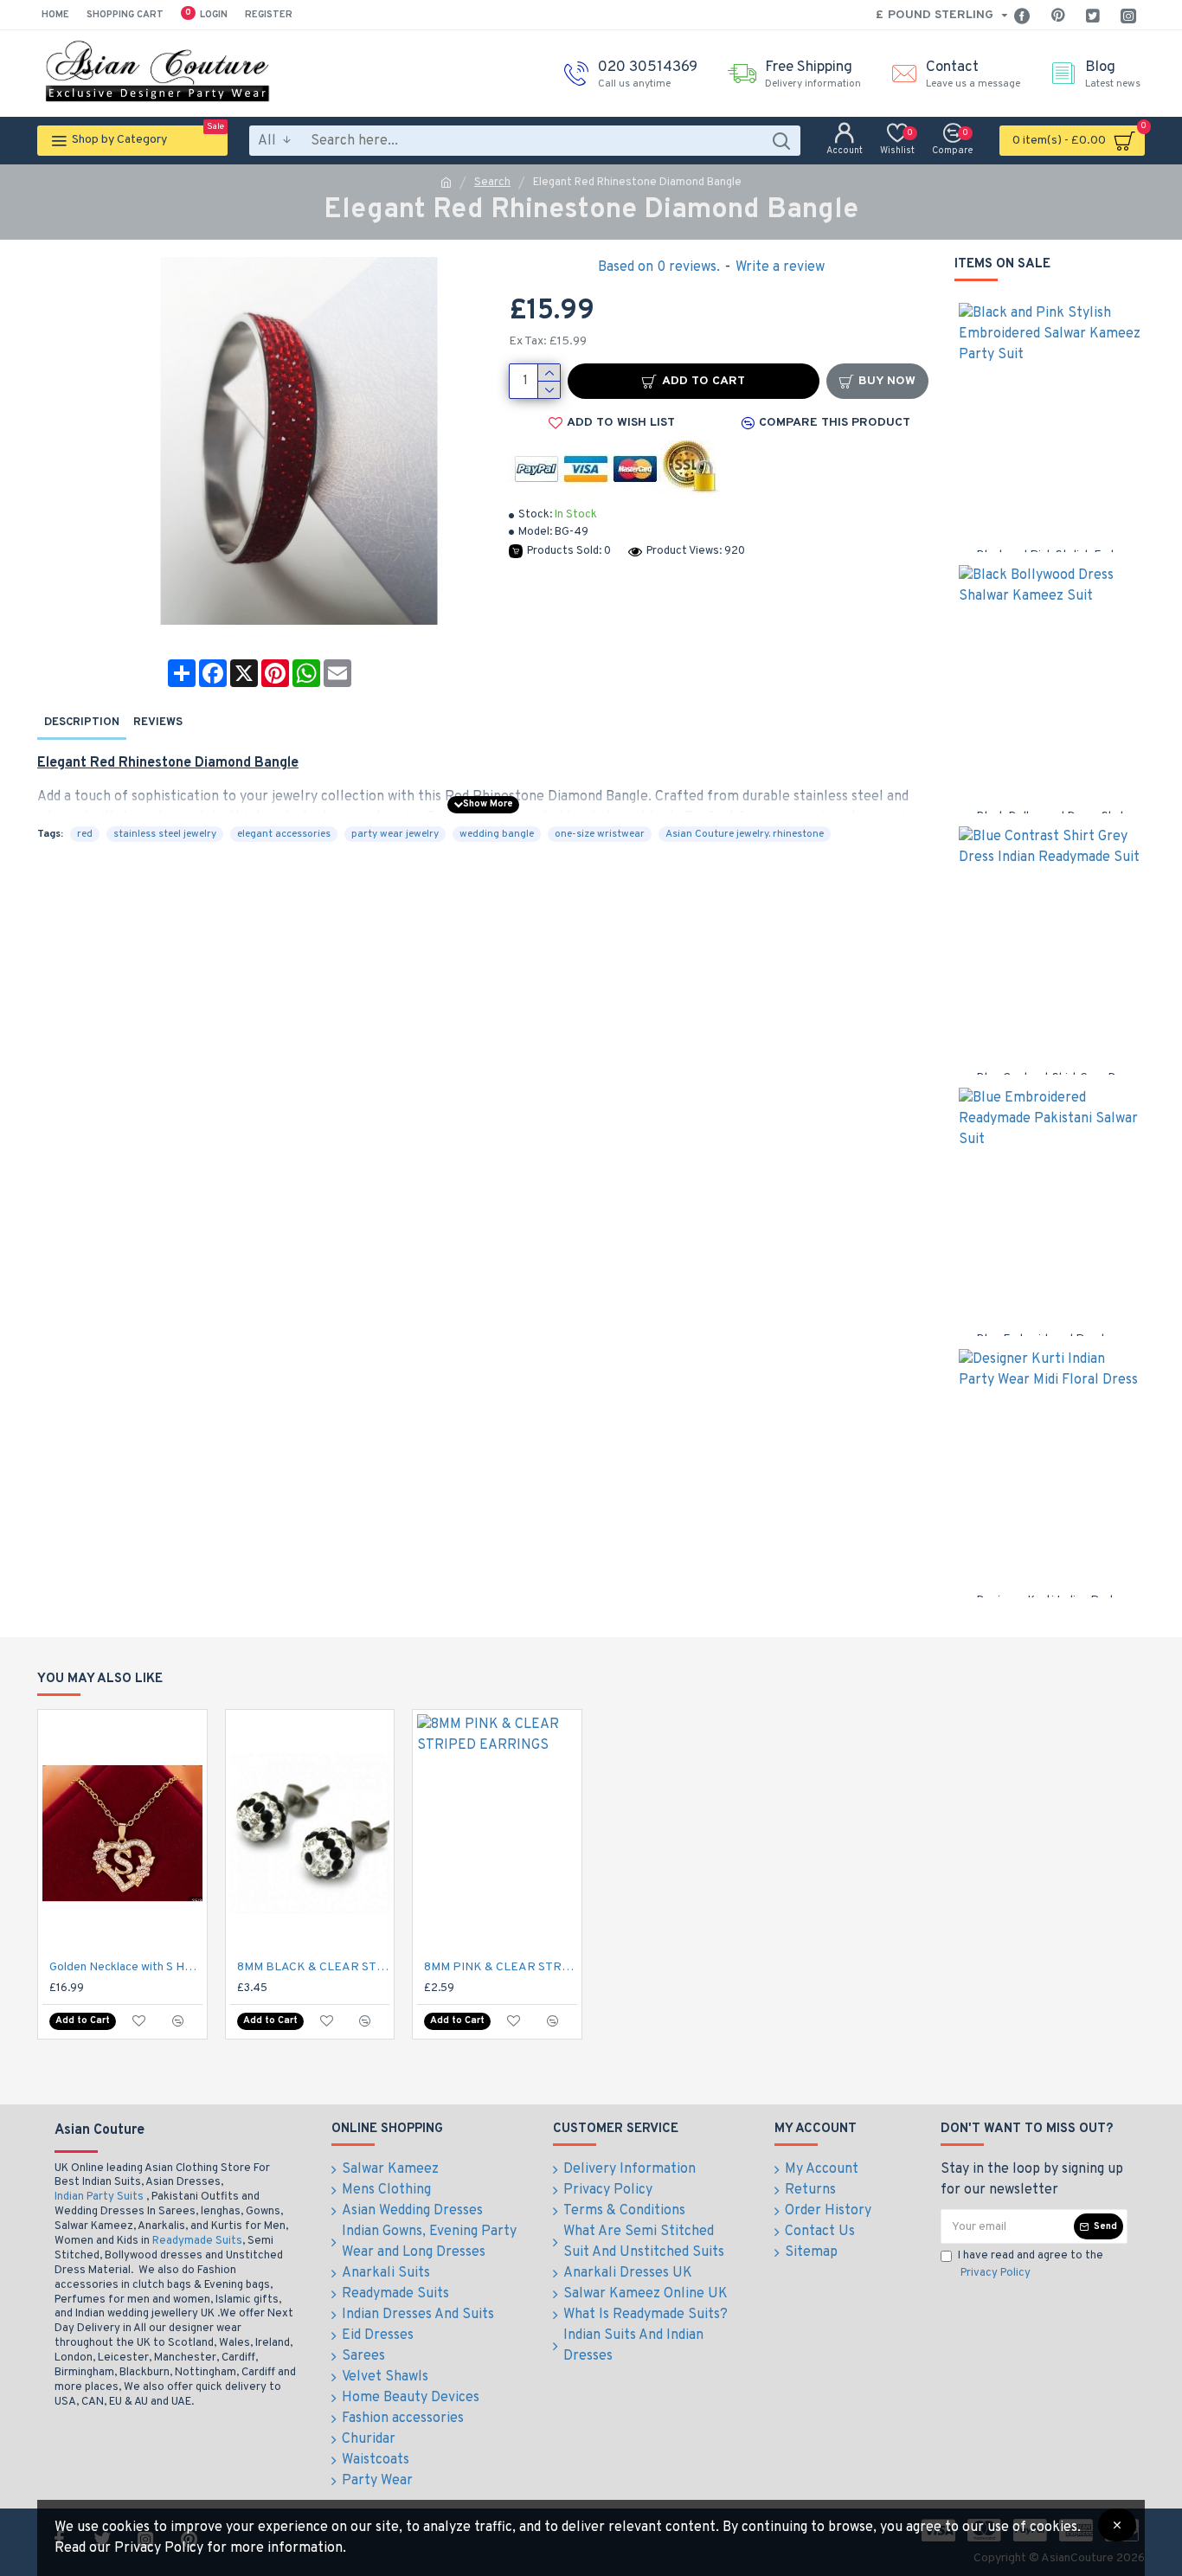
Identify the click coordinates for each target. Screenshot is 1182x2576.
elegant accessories (284, 834)
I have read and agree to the (1031, 2264)
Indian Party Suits (99, 2197)
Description (82, 723)
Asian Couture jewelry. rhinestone (745, 834)
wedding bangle (497, 834)
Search (492, 183)
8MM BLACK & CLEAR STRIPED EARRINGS (314, 1967)
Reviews (158, 723)
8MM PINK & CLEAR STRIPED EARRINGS (501, 1967)
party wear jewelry (395, 834)
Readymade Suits (197, 2241)
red (85, 834)
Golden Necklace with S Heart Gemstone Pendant (126, 1967)
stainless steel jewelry (165, 834)
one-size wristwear (600, 834)
